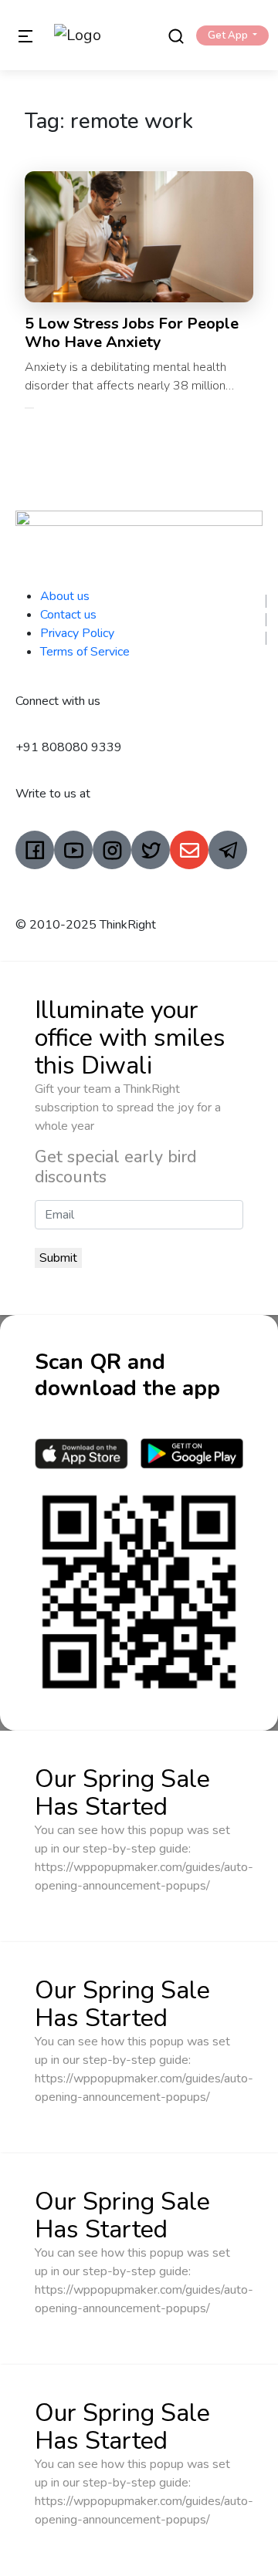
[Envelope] (189, 850)
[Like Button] (29, 408)
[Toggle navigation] (25, 35)
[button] (232, 35)
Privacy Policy (77, 633)
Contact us (68, 615)
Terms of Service (85, 652)
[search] (176, 35)
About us (65, 596)
